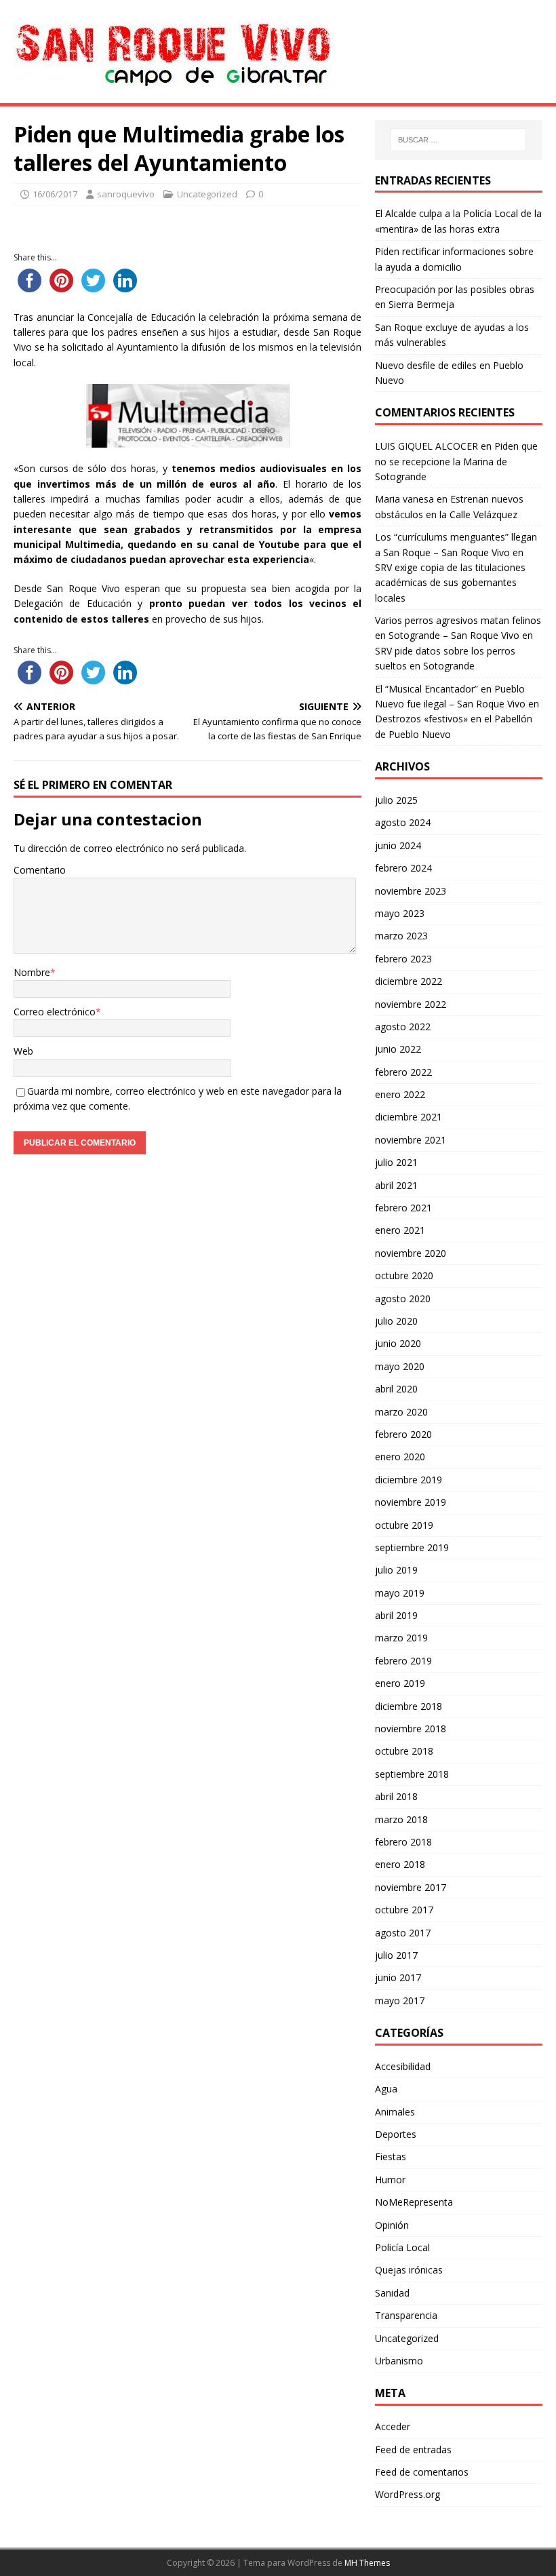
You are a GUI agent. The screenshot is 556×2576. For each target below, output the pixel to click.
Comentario (40, 870)
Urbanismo (399, 2361)
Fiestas (391, 2157)
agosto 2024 (403, 822)
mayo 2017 (400, 2001)
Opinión (392, 2225)
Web (23, 1051)
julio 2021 (396, 1162)
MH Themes (367, 2563)
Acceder (393, 2426)
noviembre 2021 (411, 1140)
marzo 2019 (401, 1638)
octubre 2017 (404, 1910)
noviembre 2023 (411, 891)
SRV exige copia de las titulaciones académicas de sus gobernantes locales (450, 583)
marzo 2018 (401, 1819)
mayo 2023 (400, 913)
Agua (386, 2089)
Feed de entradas (413, 2450)
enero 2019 (400, 1683)
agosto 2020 (403, 1299)
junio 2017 (398, 1977)
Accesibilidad (403, 2066)
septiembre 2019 (412, 1547)
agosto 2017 (403, 1933)
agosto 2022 (403, 1027)
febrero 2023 (403, 959)
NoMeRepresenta (414, 2202)
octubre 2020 (404, 1275)
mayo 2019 (400, 1593)
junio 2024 (398, 845)
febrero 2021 (403, 1208)
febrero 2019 (403, 1661)
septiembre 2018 (412, 1774)
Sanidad (392, 2293)
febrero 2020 (403, 1434)
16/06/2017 (55, 194)
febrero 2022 (403, 1072)
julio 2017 (396, 1955)
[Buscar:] (458, 140)
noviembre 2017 (411, 1887)
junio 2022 (398, 1049)
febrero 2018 (403, 1842)
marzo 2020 (401, 1412)
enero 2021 (400, 1230)
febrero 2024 (403, 868)
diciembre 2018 (409, 1706)
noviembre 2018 (411, 1729)
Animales (395, 2112)
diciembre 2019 (409, 1480)
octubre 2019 (404, 1525)
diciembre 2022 (409, 981)
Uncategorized (207, 194)
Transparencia (406, 2315)
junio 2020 (398, 1343)
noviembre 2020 (411, 1253)
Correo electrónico (55, 1012)
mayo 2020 (400, 1366)
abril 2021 (396, 1185)
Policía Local (402, 2247)
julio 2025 (396, 800)
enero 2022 (400, 1094)
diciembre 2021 (409, 1117)
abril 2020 (396, 1389)
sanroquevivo (126, 194)
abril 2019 (396, 1615)
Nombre (32, 972)
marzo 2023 (401, 936)
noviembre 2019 (411, 1502)
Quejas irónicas (409, 2270)
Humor (390, 2180)
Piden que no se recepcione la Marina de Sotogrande (456, 461)
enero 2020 (400, 1457)
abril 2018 (396, 1796)
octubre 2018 (404, 1751)
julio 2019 (396, 1570)
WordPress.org (408, 2494)
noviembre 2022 (411, 1004)
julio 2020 (396, 1321)
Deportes (396, 2134)
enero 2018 (400, 1864)
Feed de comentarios (422, 2472)
